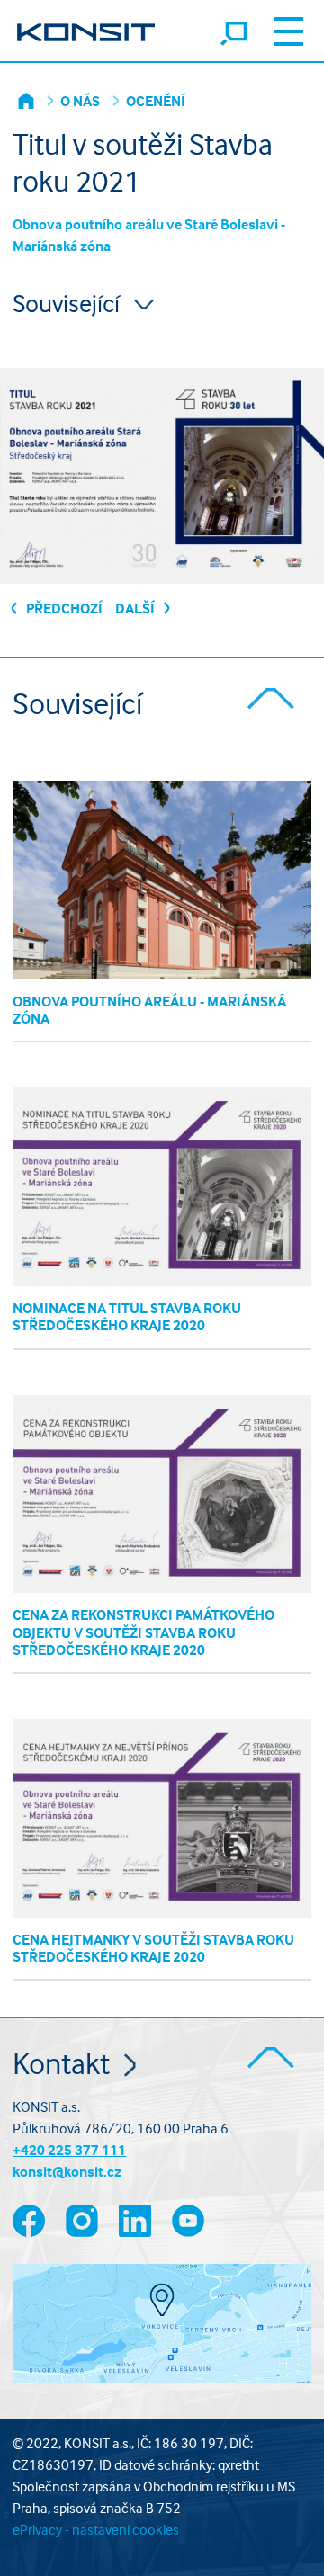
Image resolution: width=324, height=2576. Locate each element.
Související (69, 303)
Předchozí (63, 608)
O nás (80, 101)
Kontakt (64, 2063)
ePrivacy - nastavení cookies (96, 2529)
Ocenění (156, 101)
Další (136, 608)
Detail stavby (162, 881)
